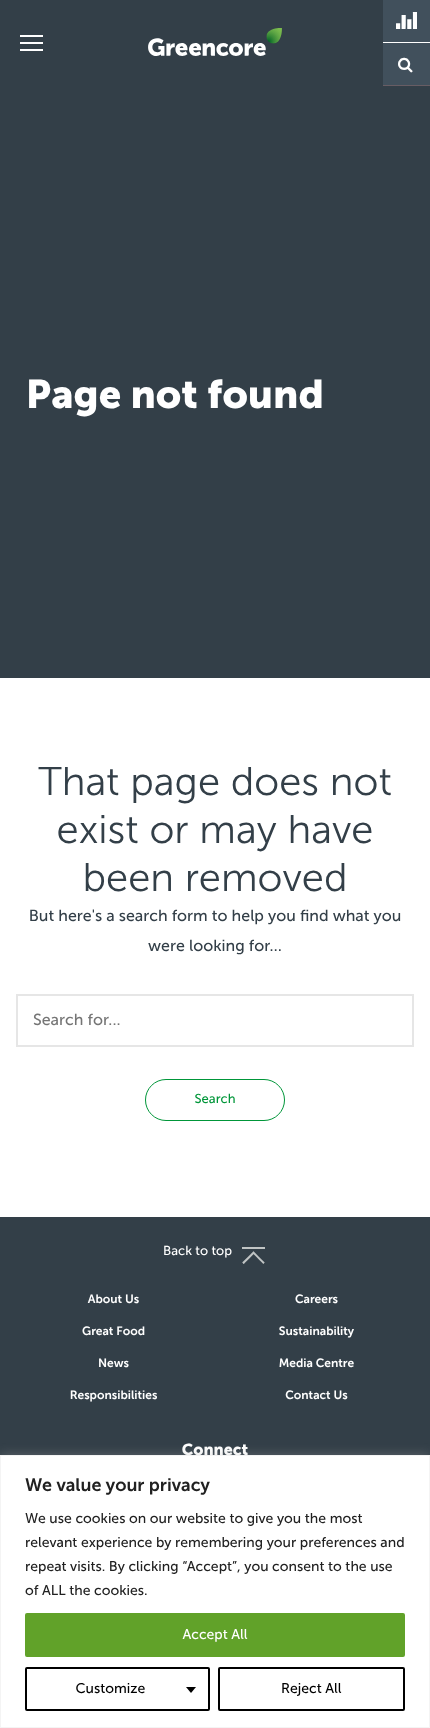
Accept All (214, 1634)
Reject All (311, 1688)
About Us (113, 1300)
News (113, 1364)
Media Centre (317, 1364)
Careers (316, 1300)
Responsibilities (114, 1396)
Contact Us (316, 1396)
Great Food (113, 1332)
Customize (110, 1688)
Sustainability (316, 1332)
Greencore (215, 42)
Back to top (197, 1251)
